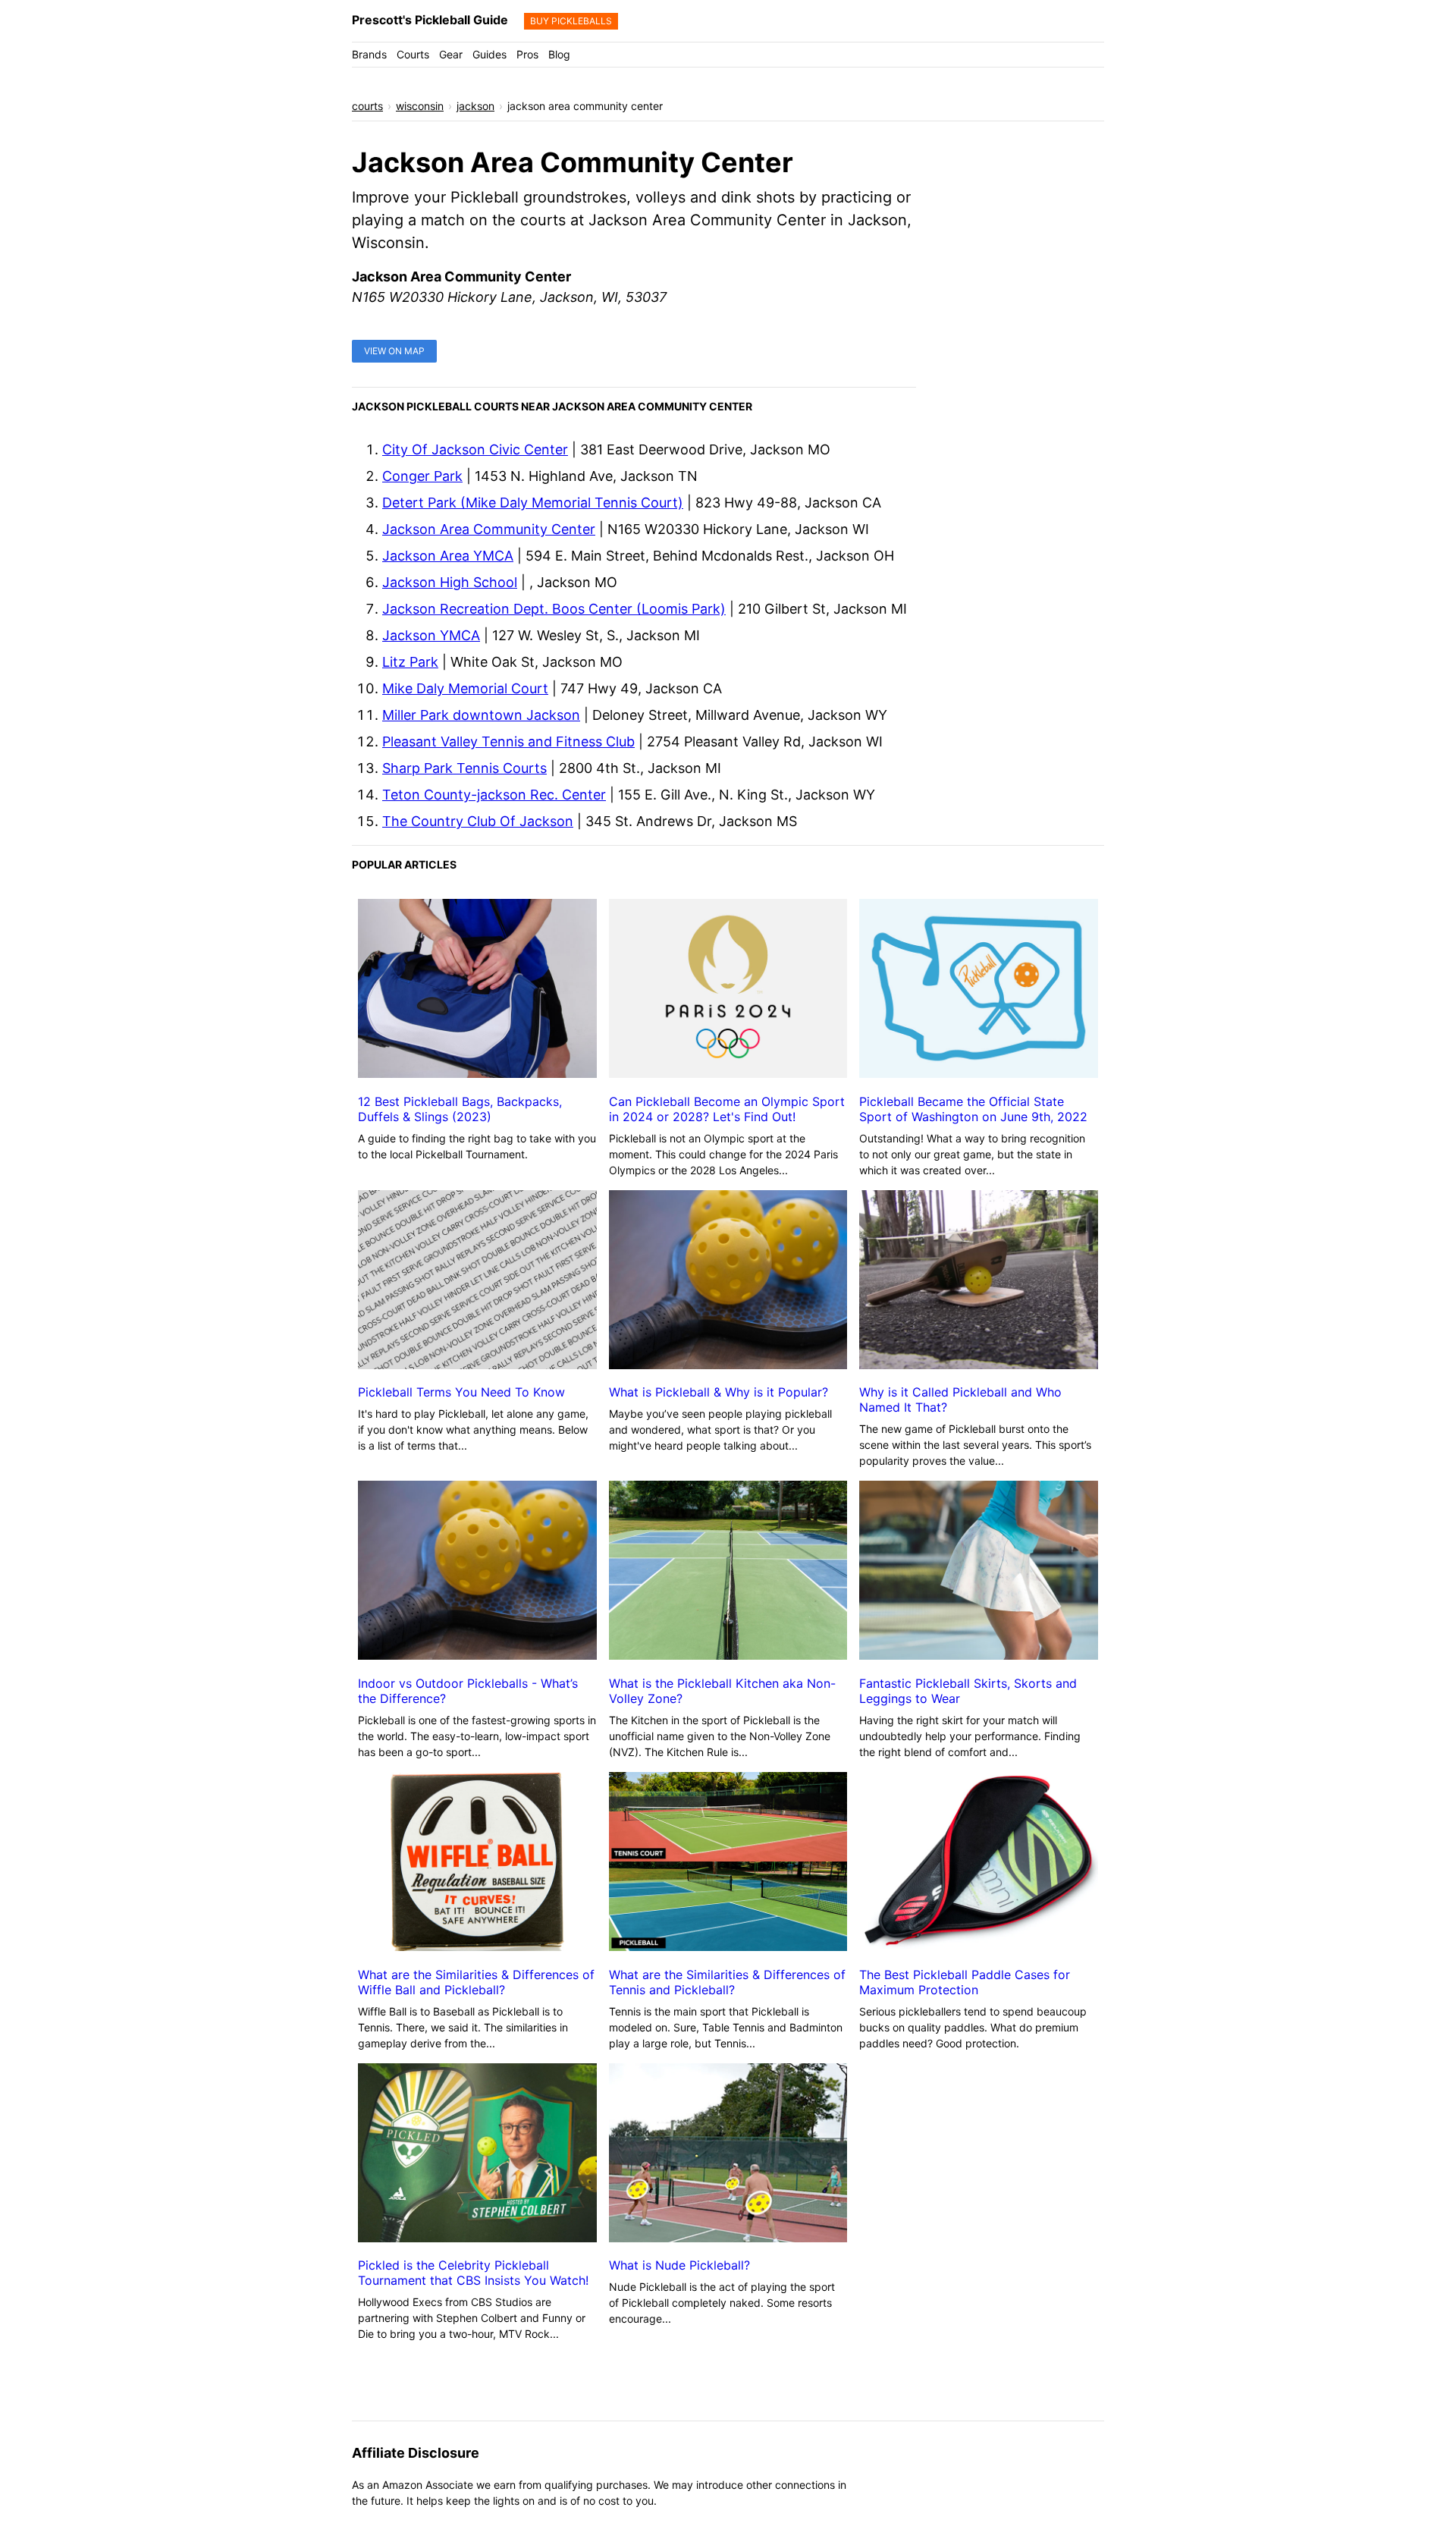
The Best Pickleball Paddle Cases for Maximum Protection (965, 1982)
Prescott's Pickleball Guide (430, 20)
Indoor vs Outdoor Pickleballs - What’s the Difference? (468, 1691)
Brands (369, 54)
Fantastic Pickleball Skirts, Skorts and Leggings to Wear (968, 1691)
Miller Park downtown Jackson (481, 715)
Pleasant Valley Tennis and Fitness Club (508, 741)
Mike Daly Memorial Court (465, 688)
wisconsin (420, 106)
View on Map (394, 351)
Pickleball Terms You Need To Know (461, 1392)
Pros (527, 54)
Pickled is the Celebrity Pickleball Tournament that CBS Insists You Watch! (473, 2273)
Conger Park (422, 476)
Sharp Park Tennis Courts (464, 768)
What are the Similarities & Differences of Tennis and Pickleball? (727, 1982)
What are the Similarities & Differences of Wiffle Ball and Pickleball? (476, 1982)
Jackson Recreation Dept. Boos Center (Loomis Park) (554, 609)
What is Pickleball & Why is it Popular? (719, 1392)
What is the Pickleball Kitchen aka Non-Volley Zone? (722, 1691)
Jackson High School (450, 582)
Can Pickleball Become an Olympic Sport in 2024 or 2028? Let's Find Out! (727, 1109)
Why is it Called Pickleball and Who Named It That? (960, 1400)
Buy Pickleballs (571, 21)
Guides (490, 54)
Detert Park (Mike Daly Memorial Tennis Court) (533, 503)
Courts (413, 54)
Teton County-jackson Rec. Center (494, 795)
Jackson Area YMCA (448, 556)
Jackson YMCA (431, 635)
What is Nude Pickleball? (679, 2265)
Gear (451, 54)
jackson (475, 106)
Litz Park (410, 662)
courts (367, 106)
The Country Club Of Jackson (478, 821)
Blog (559, 54)
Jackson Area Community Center (489, 529)
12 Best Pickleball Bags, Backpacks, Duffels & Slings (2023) (460, 1109)
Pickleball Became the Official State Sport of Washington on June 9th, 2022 (973, 1109)
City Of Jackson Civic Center (475, 449)
